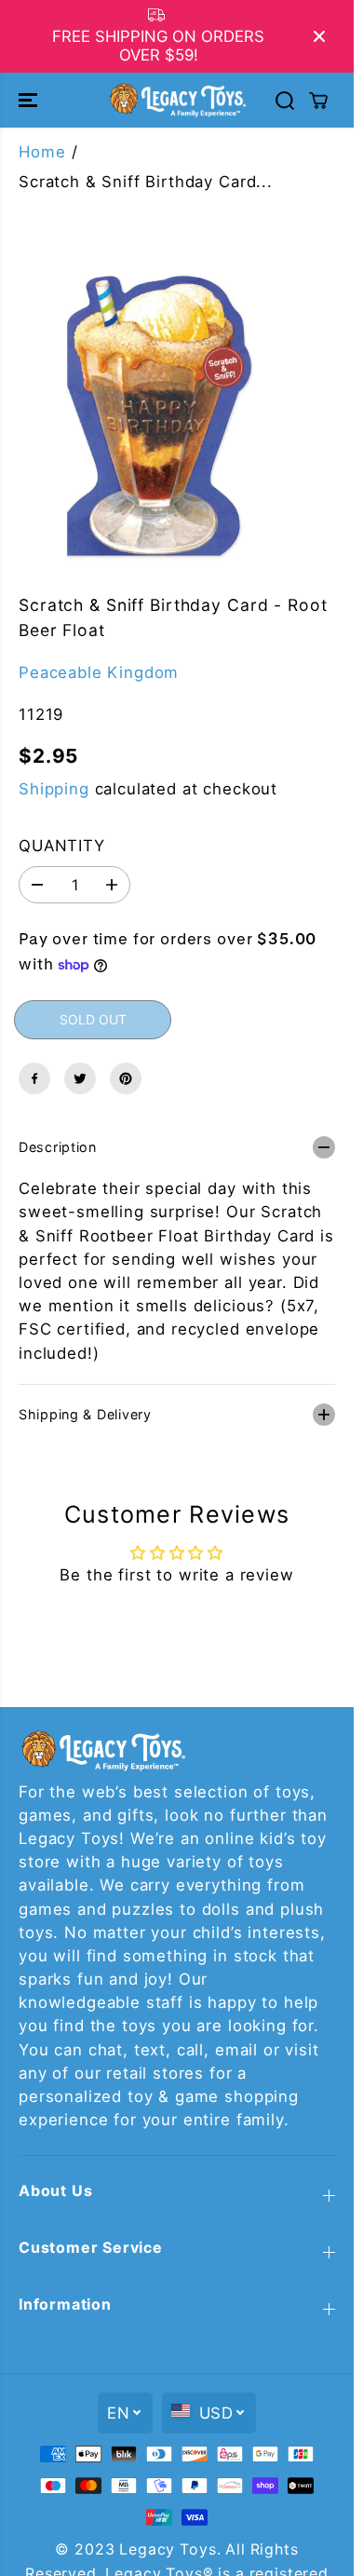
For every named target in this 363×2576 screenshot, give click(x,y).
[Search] (285, 101)
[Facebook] (34, 1078)
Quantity (62, 846)
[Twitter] (80, 1078)
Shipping (54, 789)
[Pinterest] (126, 1078)
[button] (30, 100)
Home (42, 152)
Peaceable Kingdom (99, 672)
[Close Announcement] (319, 36)
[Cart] (318, 101)
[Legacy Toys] (177, 100)
